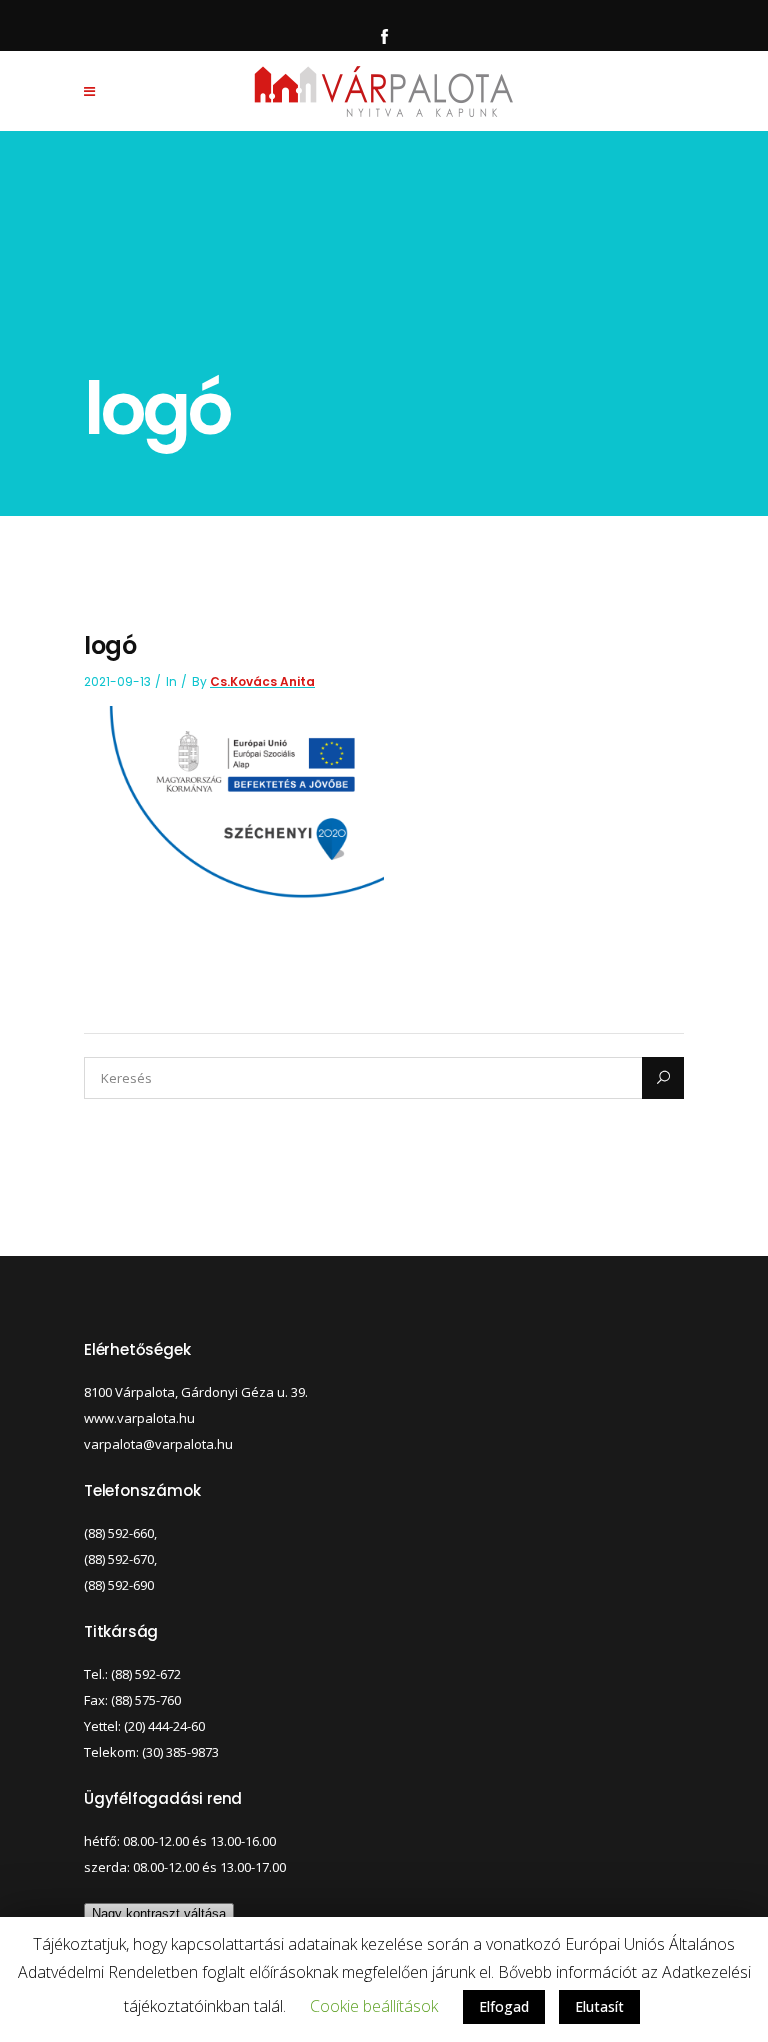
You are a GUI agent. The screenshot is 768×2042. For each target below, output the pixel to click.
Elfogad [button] (504, 2006)
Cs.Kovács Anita (262, 681)
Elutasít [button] (599, 2006)
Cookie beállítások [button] (374, 2006)
